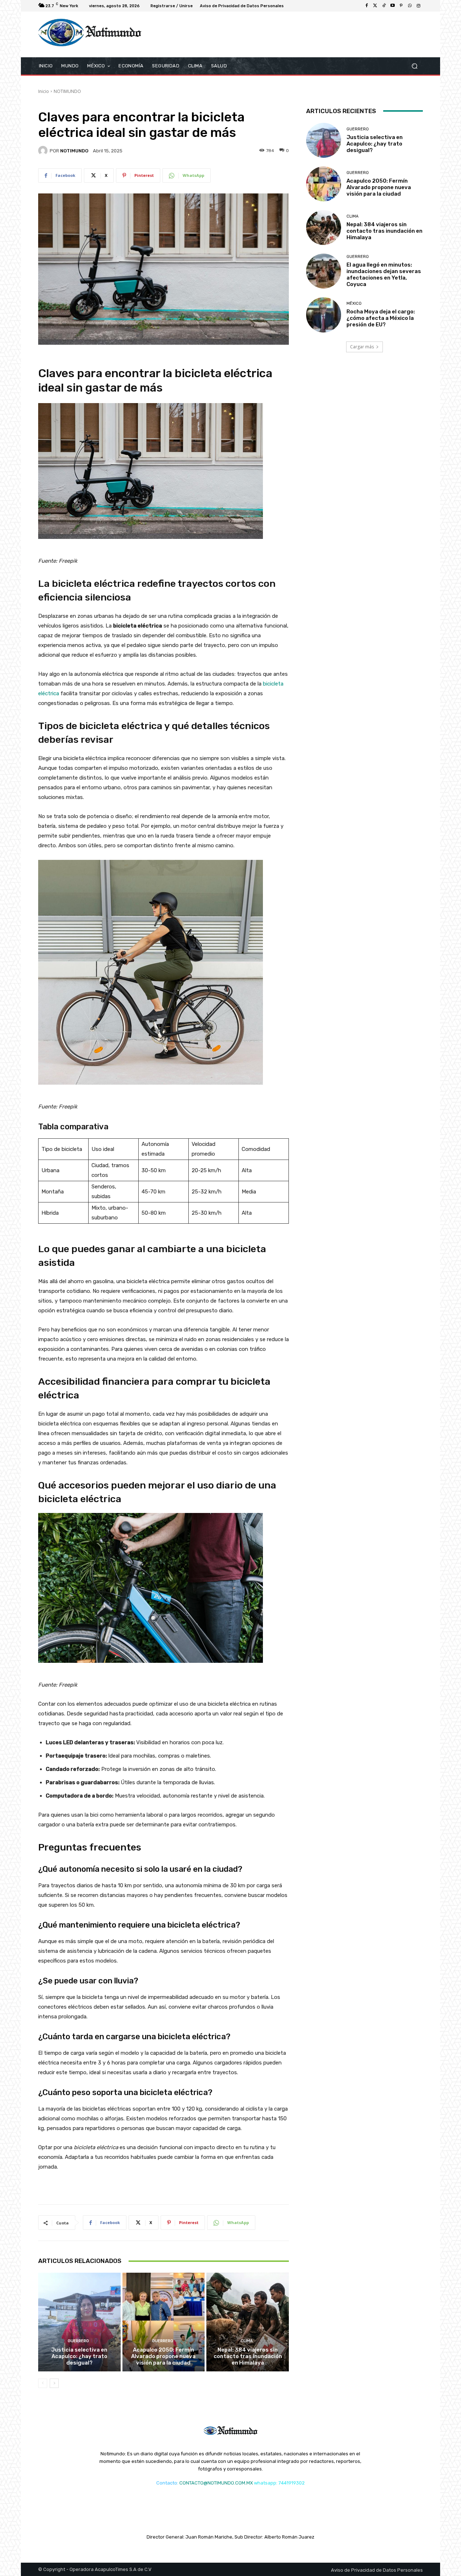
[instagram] (419, 6)
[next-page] (54, 2383)
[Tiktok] (384, 6)
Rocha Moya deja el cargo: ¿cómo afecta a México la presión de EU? (381, 318)
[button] (414, 66)
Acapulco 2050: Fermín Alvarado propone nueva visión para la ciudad (163, 2356)
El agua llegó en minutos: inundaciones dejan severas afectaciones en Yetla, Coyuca (384, 274)
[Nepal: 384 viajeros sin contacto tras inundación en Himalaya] (248, 2322)
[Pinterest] (401, 6)
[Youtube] (393, 6)
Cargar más (362, 347)
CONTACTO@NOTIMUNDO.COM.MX (216, 2483)
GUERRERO (78, 2341)
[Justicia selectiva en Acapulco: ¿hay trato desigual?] (79, 2322)
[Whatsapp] (410, 6)
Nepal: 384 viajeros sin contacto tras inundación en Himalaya (248, 2356)
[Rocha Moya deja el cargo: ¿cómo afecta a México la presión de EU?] (324, 315)
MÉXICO (354, 303)
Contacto (167, 2483)
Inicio (44, 91)
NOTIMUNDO (67, 91)
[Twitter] (375, 6)
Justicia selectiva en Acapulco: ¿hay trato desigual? (79, 2356)
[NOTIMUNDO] (44, 151)
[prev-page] (43, 2383)
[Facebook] (367, 6)
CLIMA (247, 2341)
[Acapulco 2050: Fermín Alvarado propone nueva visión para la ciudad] (164, 2322)
